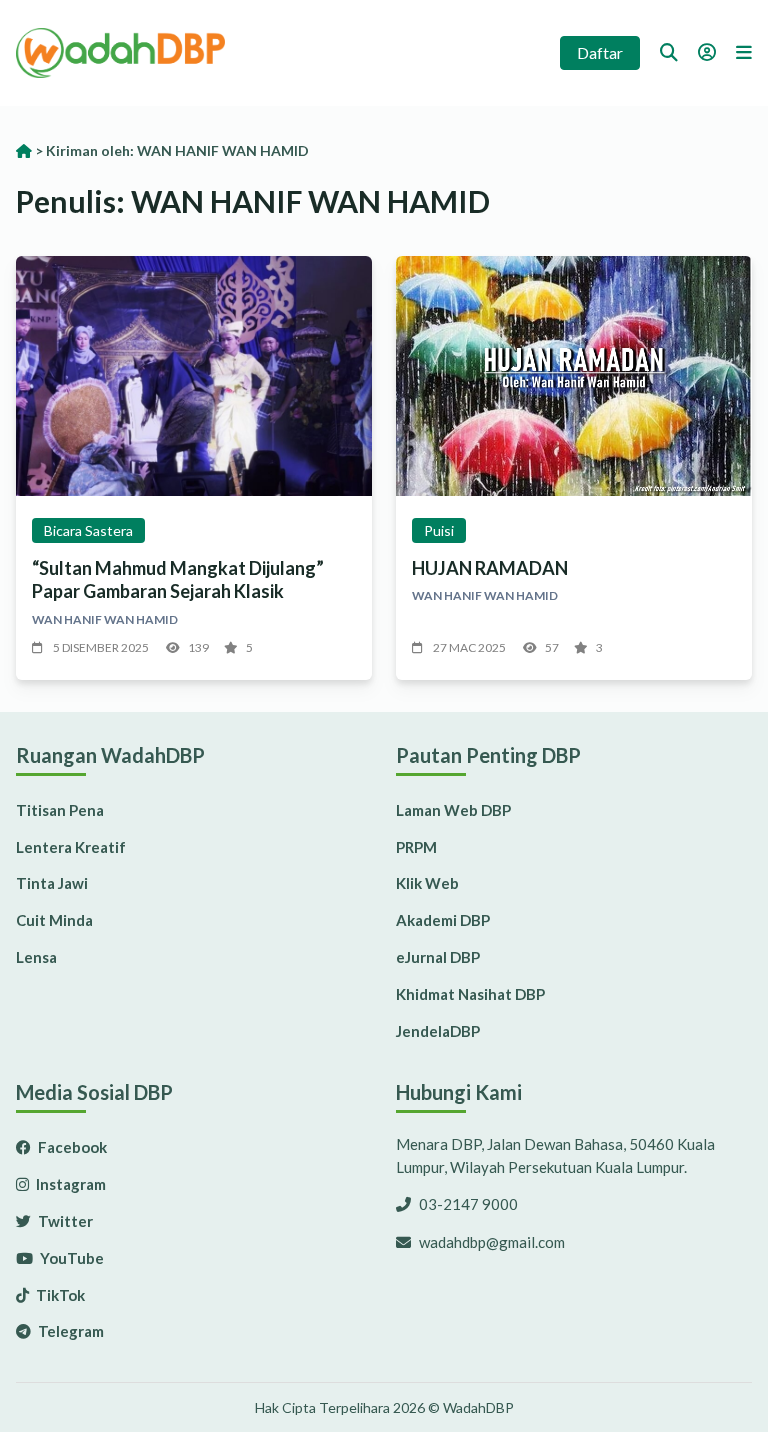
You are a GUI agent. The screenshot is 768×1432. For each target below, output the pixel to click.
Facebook (71, 1147)
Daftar (600, 52)
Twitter (64, 1221)
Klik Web (427, 883)
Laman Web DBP (453, 810)
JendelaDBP (438, 1031)
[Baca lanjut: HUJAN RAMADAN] (574, 376)
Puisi (439, 530)
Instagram (69, 1184)
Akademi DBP (443, 920)
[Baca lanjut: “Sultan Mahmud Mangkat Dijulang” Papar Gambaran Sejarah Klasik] (194, 376)
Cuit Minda (54, 920)
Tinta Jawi (52, 883)
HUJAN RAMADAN (490, 568)
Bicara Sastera (88, 530)
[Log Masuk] (707, 52)
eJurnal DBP (438, 957)
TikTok (59, 1295)
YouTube (70, 1258)
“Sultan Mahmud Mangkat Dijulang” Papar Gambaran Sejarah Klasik (178, 579)
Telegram (69, 1331)
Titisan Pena (60, 810)
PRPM (416, 847)
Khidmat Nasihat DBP (470, 994)
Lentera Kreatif (71, 847)
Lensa (36, 957)
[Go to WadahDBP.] (24, 150)
